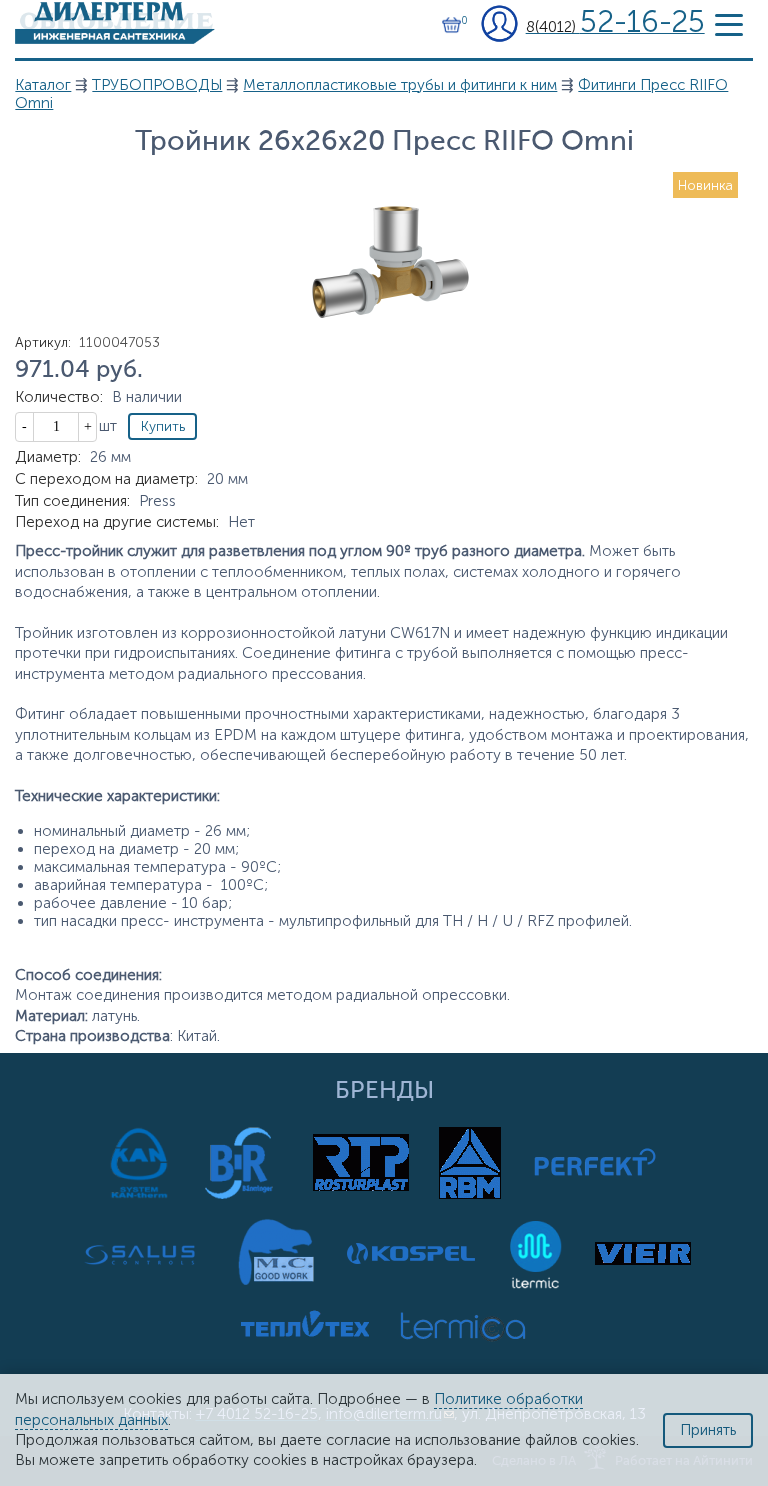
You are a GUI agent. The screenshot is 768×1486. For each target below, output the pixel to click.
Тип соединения (72, 501)
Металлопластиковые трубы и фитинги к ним (400, 85)
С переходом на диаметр (106, 479)
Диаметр (48, 457)
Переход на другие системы (117, 522)
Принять (708, 1430)
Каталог (43, 85)
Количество (59, 397)
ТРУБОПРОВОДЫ (157, 85)
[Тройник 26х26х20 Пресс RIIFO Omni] (384, 347)
